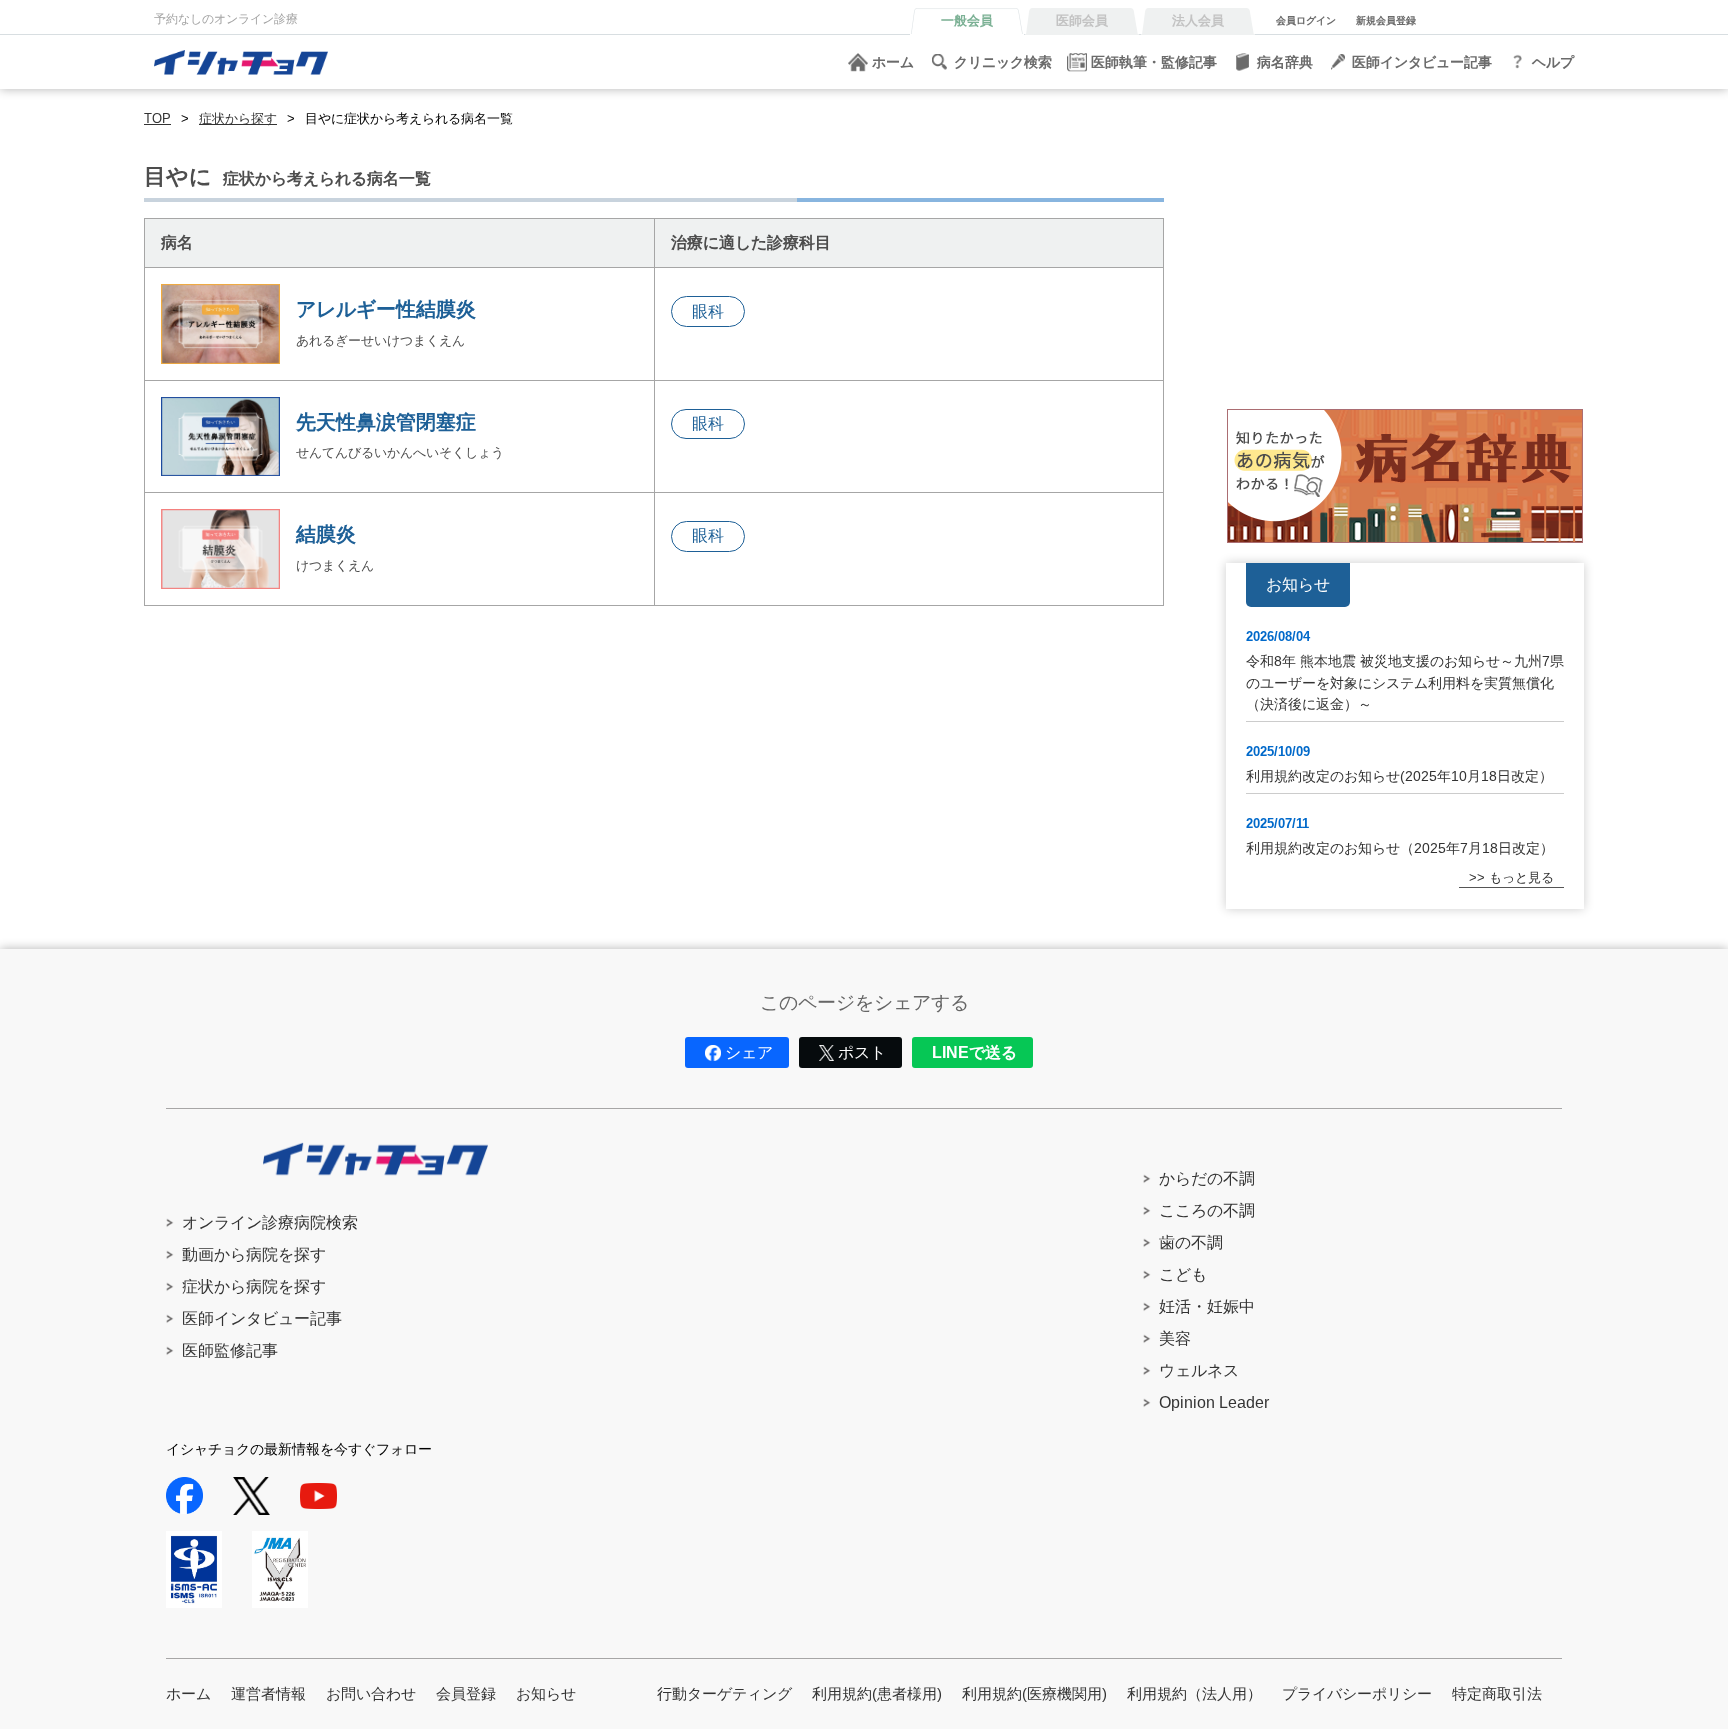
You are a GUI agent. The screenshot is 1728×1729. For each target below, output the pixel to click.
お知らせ (546, 1693)
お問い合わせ (371, 1693)
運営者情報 (268, 1693)
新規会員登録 (1386, 20)
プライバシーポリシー (1357, 1693)
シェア (749, 1052)
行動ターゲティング (724, 1693)
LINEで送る (974, 1052)
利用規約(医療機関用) (1034, 1693)
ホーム (893, 62)
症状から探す (238, 118)
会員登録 (466, 1693)
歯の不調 (1191, 1242)
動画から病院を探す (254, 1254)
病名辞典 (1285, 62)
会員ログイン (1306, 20)
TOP (157, 118)
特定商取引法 (1497, 1693)
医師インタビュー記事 (1422, 62)
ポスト (862, 1052)
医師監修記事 (230, 1350)
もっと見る (1521, 877)
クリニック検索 (1003, 62)
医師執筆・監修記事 (1154, 62)
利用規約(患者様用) (877, 1693)
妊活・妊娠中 (1207, 1306)
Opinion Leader (1214, 1402)
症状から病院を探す (254, 1286)
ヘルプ (1553, 62)
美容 (1175, 1338)
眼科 (708, 311)
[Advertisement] (1405, 249)
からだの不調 (1207, 1178)
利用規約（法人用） (1194, 1693)
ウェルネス (1199, 1370)
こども (1183, 1274)
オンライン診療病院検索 (270, 1222)
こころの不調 (1207, 1210)
